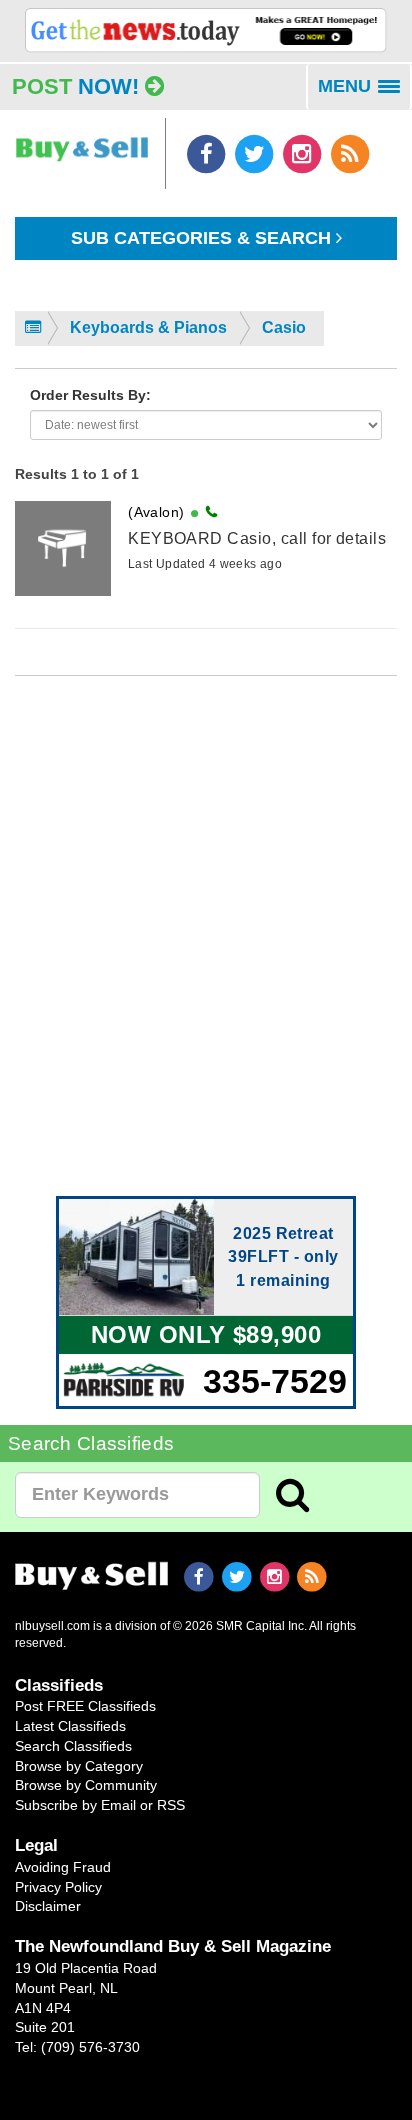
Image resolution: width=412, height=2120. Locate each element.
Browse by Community (86, 1785)
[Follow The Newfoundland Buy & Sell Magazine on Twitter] (256, 153)
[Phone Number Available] (211, 512)
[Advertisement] (206, 944)
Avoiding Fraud (63, 1867)
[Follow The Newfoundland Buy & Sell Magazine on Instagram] (303, 153)
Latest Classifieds (70, 1726)
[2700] (206, 29)
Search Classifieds (73, 1746)
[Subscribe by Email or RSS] (349, 153)
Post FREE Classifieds (85, 1706)
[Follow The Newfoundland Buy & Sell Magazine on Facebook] (208, 153)
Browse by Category (79, 1766)
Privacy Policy (58, 1887)
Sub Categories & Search (203, 238)
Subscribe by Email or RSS (100, 1805)
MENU (365, 93)
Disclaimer (48, 1906)
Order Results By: (90, 395)
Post (75, 86)
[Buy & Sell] (82, 140)
